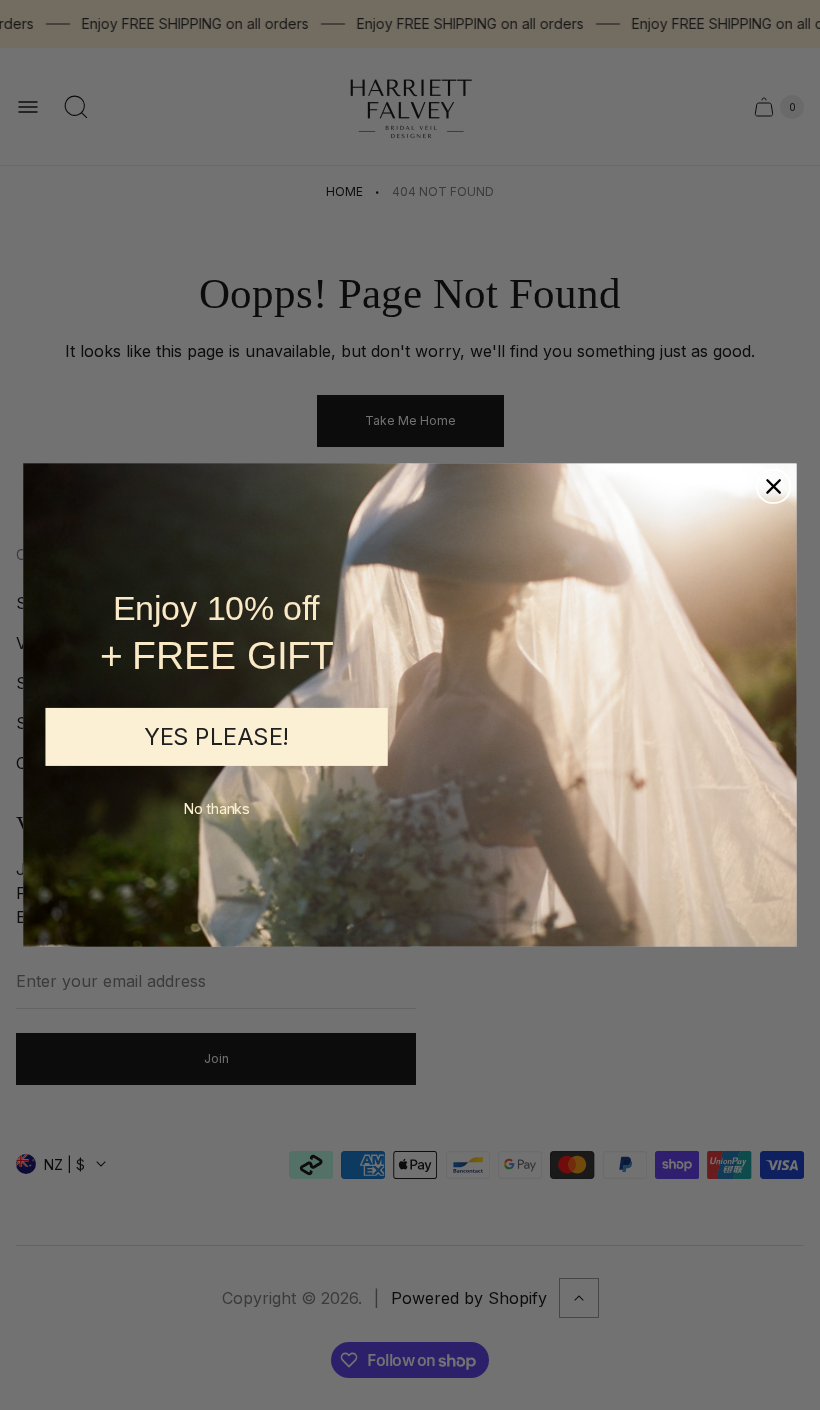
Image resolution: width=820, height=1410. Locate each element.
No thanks (216, 809)
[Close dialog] (773, 486)
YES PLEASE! (216, 737)
